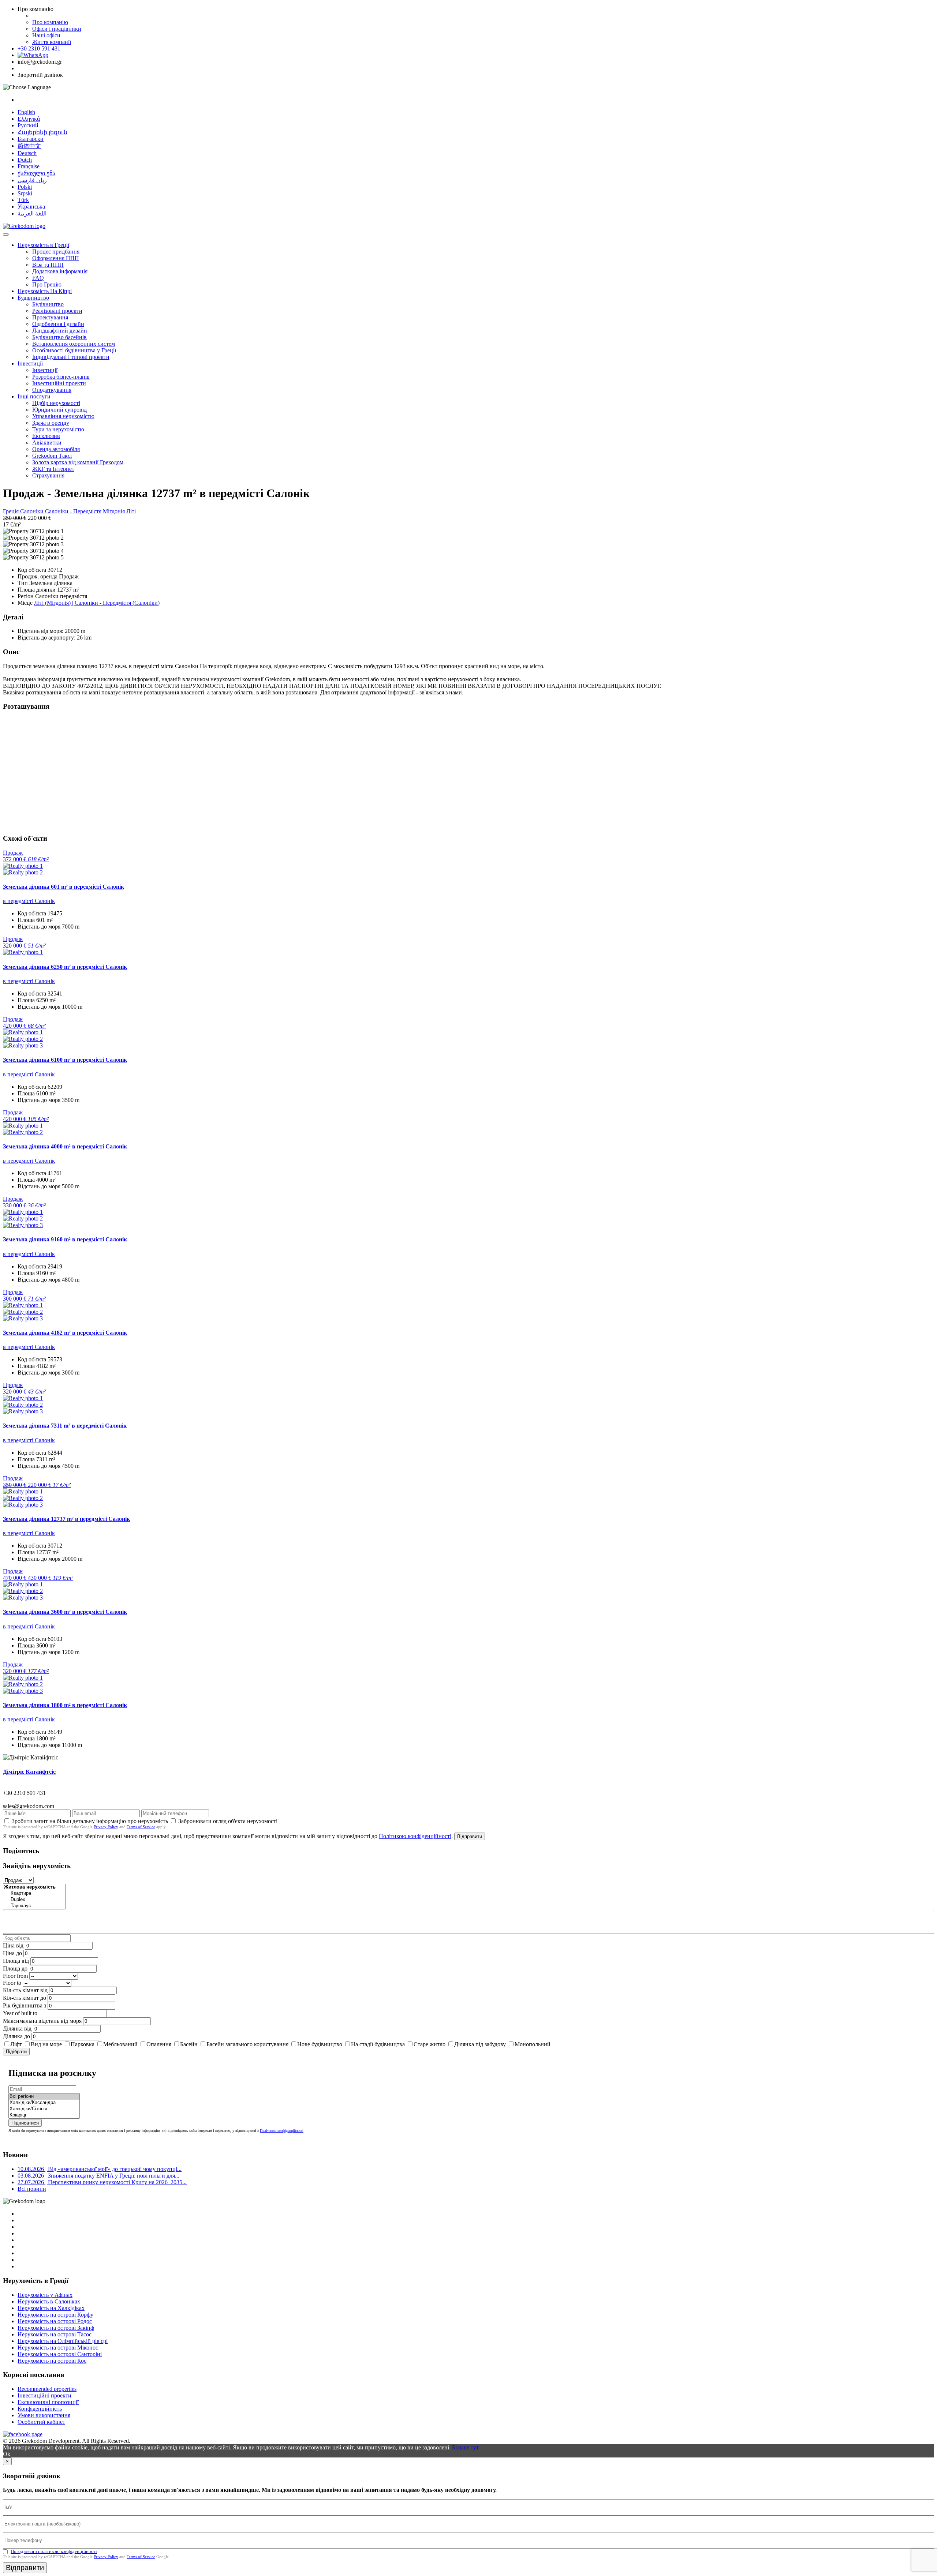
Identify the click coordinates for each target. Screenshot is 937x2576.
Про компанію (50, 22)
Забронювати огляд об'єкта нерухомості (228, 1821)
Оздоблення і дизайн (58, 324)
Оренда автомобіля (56, 449)
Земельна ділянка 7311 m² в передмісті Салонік (65, 1426)
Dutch (25, 160)
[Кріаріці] (44, 2115)
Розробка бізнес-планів (61, 377)
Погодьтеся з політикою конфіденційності (54, 2551)
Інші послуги (34, 396)
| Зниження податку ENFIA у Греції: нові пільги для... (98, 2176)
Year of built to (20, 2013)
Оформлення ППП (56, 258)
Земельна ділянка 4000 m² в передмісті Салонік (65, 1146)
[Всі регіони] (44, 2097)
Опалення (159, 2044)
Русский (28, 125)
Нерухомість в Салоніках (49, 2301)
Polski (25, 187)
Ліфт (16, 2044)
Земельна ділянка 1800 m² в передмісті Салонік (65, 1705)
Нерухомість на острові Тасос (55, 2334)
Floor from (15, 1976)
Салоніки (33, 511)
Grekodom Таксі (52, 456)
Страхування (48, 475)
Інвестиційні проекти (59, 383)
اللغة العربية (32, 213)
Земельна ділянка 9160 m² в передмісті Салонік (65, 1239)
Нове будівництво (320, 2044)
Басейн (189, 2044)
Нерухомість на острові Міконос (58, 2348)
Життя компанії (52, 42)
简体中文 (29, 146)
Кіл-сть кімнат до (25, 1998)
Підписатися (25, 2123)
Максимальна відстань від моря (42, 2021)
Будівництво (33, 298)
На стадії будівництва (378, 2044)
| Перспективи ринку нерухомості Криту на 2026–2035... (102, 2182)
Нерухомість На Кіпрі (45, 291)
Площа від (16, 1961)
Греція (12, 511)
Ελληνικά (29, 119)
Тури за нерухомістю (58, 429)
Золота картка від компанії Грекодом (78, 462)
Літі (131, 511)
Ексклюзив (46, 436)
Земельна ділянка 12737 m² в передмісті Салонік (66, 1519)
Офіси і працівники (57, 29)
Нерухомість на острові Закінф (56, 2328)
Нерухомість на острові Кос (52, 2361)
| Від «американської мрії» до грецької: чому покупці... (100, 2169)
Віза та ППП (48, 265)
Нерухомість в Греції (43, 245)
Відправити (470, 1836)
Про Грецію (47, 284)
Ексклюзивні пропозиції (48, 2402)
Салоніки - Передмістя (74, 511)
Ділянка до (16, 2036)
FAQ (38, 278)
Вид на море (46, 2044)
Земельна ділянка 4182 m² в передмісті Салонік (65, 1333)
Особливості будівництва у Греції (74, 350)
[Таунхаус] (34, 1906)
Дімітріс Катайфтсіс (29, 1772)
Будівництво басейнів (59, 337)
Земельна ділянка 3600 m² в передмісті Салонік (65, 1612)
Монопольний (533, 2044)
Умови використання (44, 2415)
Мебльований (120, 2044)
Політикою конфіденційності (415, 1836)
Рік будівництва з (25, 2005)
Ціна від (13, 1945)
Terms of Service (141, 1827)
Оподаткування (52, 390)
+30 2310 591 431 (39, 48)
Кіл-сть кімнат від (25, 1990)
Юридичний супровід (59, 410)
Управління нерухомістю (63, 416)
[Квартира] (34, 1893)
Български (31, 139)
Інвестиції (30, 363)
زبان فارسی (32, 180)
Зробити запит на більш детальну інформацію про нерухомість (90, 1821)
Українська (31, 207)
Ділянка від (17, 2028)
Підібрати (16, 2052)
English (26, 112)
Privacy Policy (106, 1827)
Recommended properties (47, 2389)
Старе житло (430, 2044)
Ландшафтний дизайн (60, 331)
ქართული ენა (36, 173)
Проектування (50, 317)
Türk (23, 200)
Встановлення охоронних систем (74, 344)
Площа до (15, 1968)
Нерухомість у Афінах (45, 2295)
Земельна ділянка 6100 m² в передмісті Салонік (65, 1060)
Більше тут (465, 2447)
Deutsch (27, 153)
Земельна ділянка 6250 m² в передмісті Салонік (65, 967)
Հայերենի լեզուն (42, 132)
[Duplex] (34, 1900)
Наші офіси (46, 35)
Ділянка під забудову (480, 2044)
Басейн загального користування (247, 2044)
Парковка (83, 2044)
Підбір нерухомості (56, 403)
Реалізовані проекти (57, 311)
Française (29, 166)
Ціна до (12, 1953)
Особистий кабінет (41, 2422)
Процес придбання (56, 252)
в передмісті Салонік (29, 901)
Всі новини (32, 2189)
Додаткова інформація (60, 271)
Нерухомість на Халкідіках (51, 2308)
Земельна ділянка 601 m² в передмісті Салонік (64, 887)
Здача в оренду (51, 423)
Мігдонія (115, 511)
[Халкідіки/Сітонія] (44, 2109)
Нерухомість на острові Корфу (55, 2315)
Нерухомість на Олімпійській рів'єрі (63, 2341)
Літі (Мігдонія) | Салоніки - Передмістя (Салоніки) (97, 603)
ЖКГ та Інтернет (53, 469)
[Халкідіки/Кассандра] (44, 2103)
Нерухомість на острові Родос (55, 2321)
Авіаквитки (47, 443)
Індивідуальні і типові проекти (71, 357)
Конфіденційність (40, 2409)
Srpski (25, 193)
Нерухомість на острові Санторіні (60, 2354)
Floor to (12, 1983)
